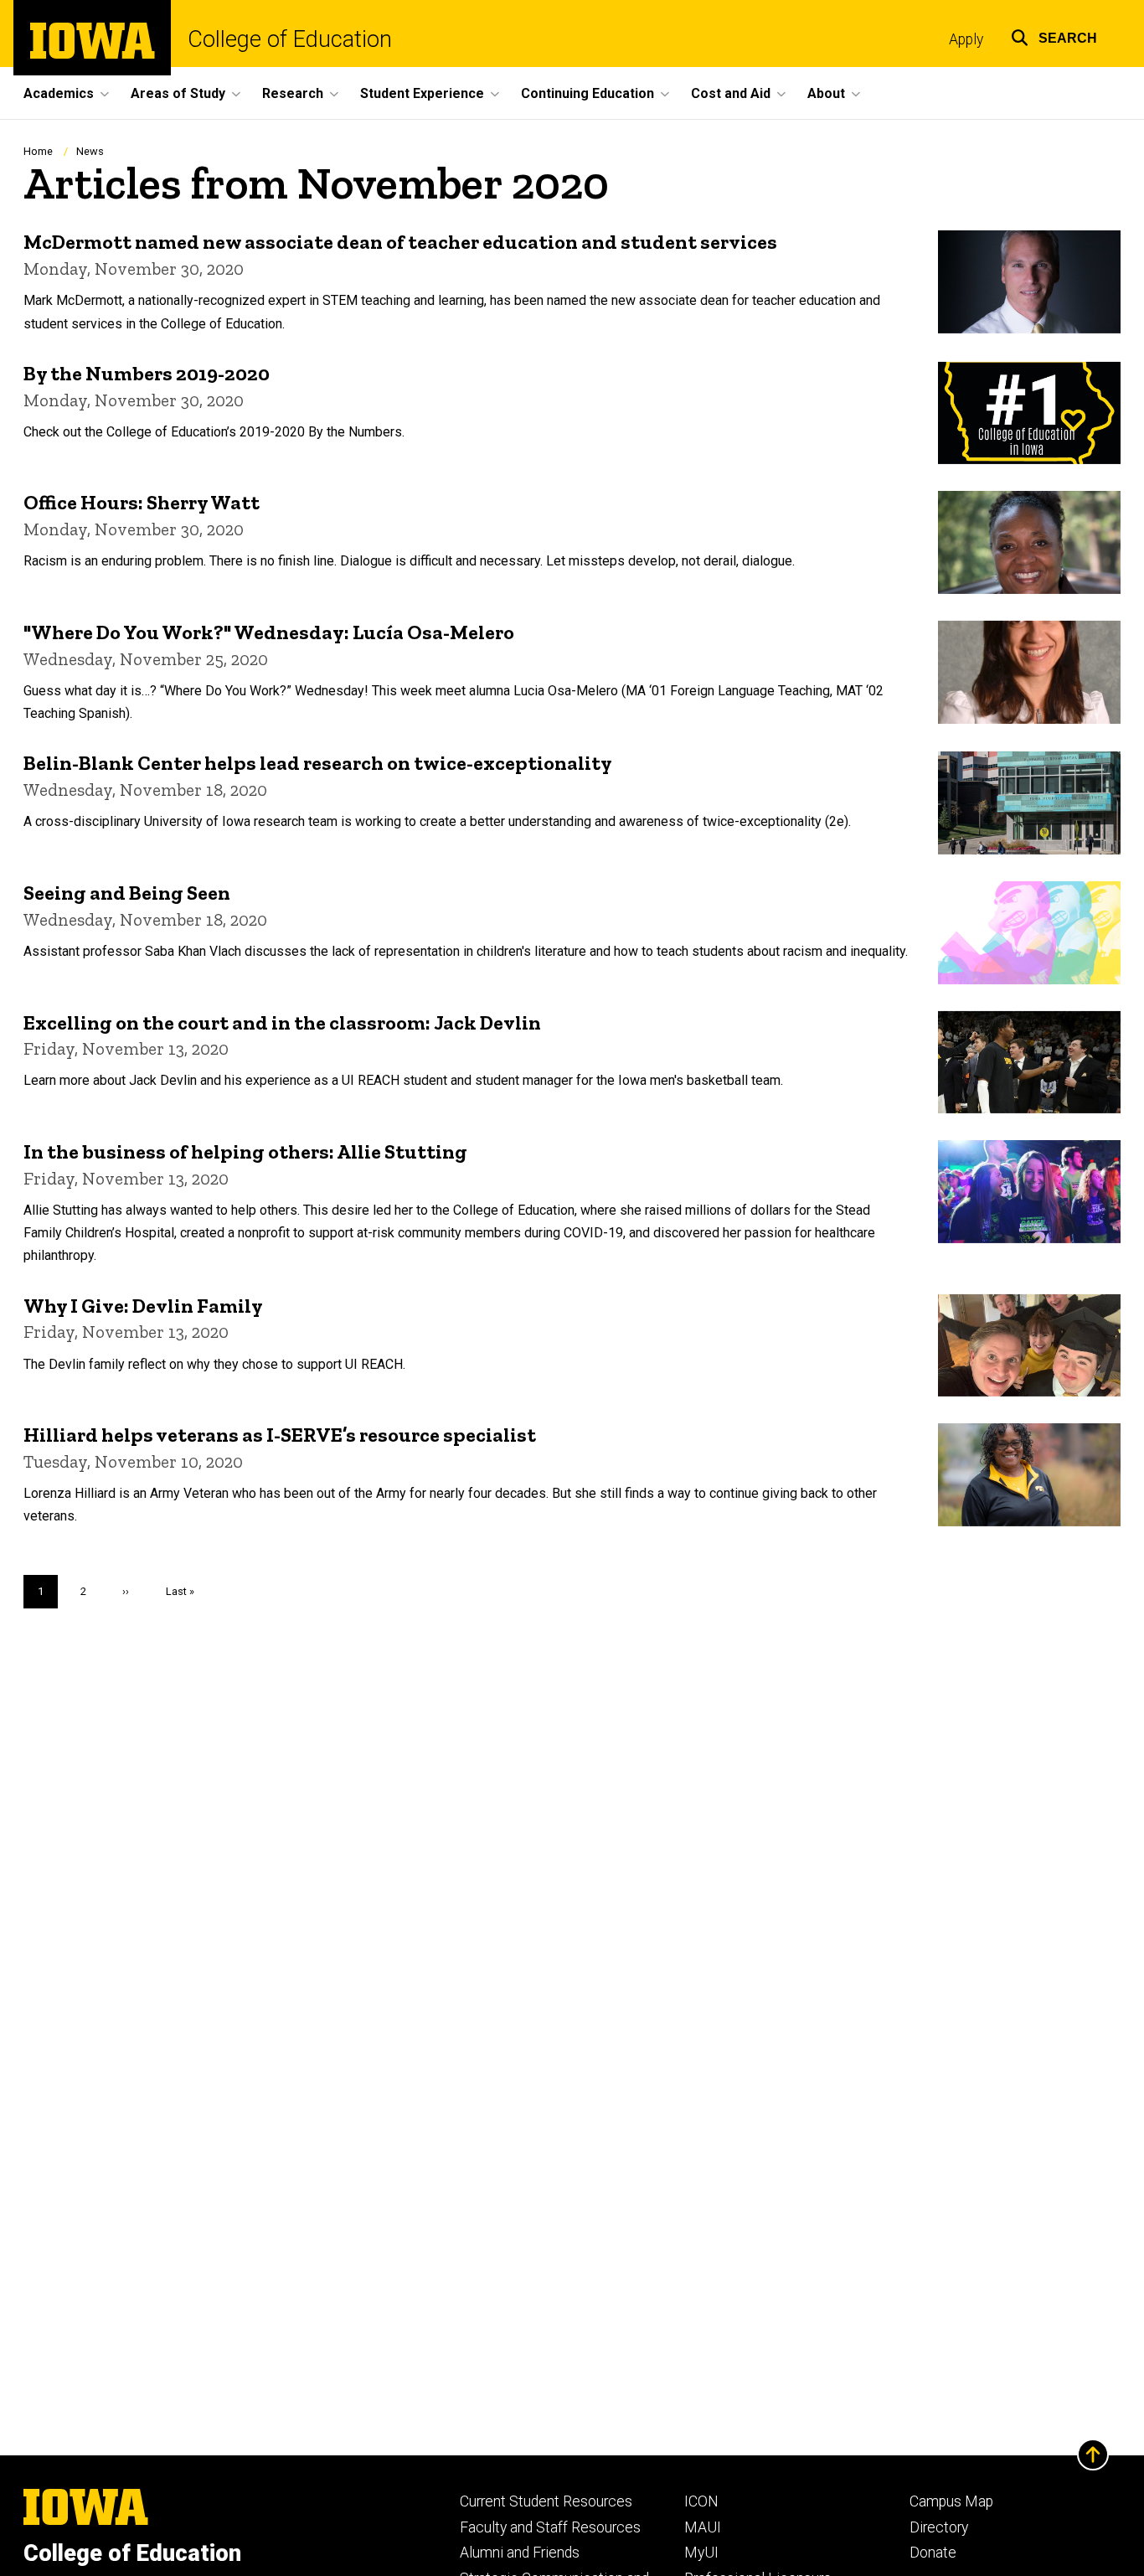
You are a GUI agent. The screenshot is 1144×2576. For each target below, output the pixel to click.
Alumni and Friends (520, 2553)
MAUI (703, 2527)
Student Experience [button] (422, 93)
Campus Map (951, 2501)
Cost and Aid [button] (731, 93)
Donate (933, 2553)
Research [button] (293, 93)
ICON (701, 2501)
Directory (939, 2527)
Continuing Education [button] (587, 93)
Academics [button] (59, 93)
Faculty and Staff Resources (550, 2527)
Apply (966, 39)
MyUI (701, 2553)
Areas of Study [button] (178, 93)
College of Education (290, 40)
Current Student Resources (546, 2501)
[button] (1054, 36)
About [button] (826, 93)
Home (38, 151)
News (90, 151)
